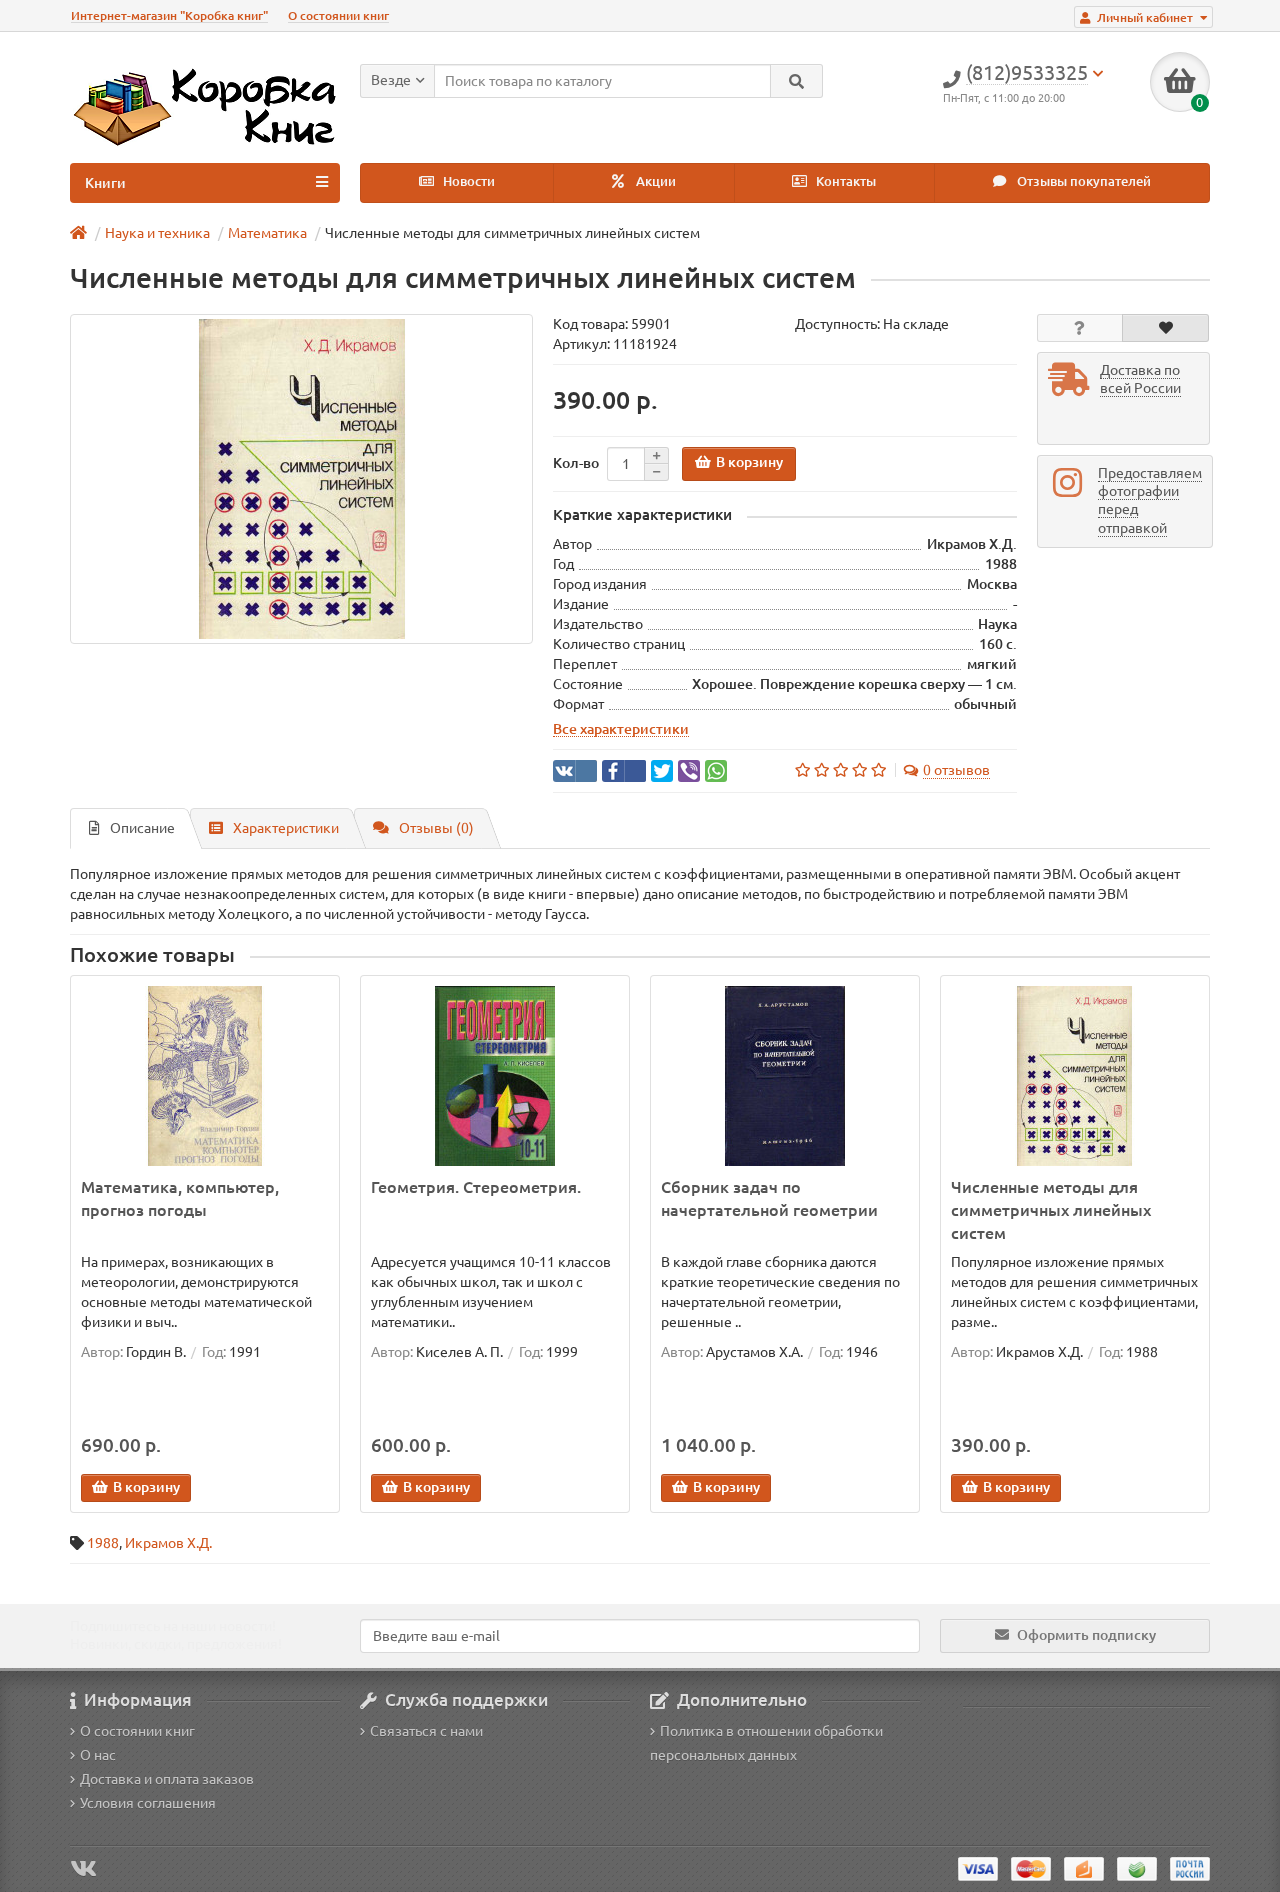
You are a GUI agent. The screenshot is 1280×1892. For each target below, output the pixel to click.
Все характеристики (621, 729)
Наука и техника (157, 233)
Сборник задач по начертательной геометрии (769, 1198)
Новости (467, 181)
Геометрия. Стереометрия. (476, 1187)
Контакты (844, 181)
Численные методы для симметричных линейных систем (1051, 1210)
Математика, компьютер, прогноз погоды (180, 1198)
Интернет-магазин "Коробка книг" (169, 15)
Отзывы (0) (436, 828)
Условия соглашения (148, 1803)
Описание (142, 828)
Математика (267, 233)
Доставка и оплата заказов (167, 1779)
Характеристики (286, 828)
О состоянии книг (338, 15)
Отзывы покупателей (1082, 181)
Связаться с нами (426, 1731)
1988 (103, 1543)
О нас (98, 1755)
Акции (654, 181)
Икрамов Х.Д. (168, 1543)
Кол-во (576, 463)
